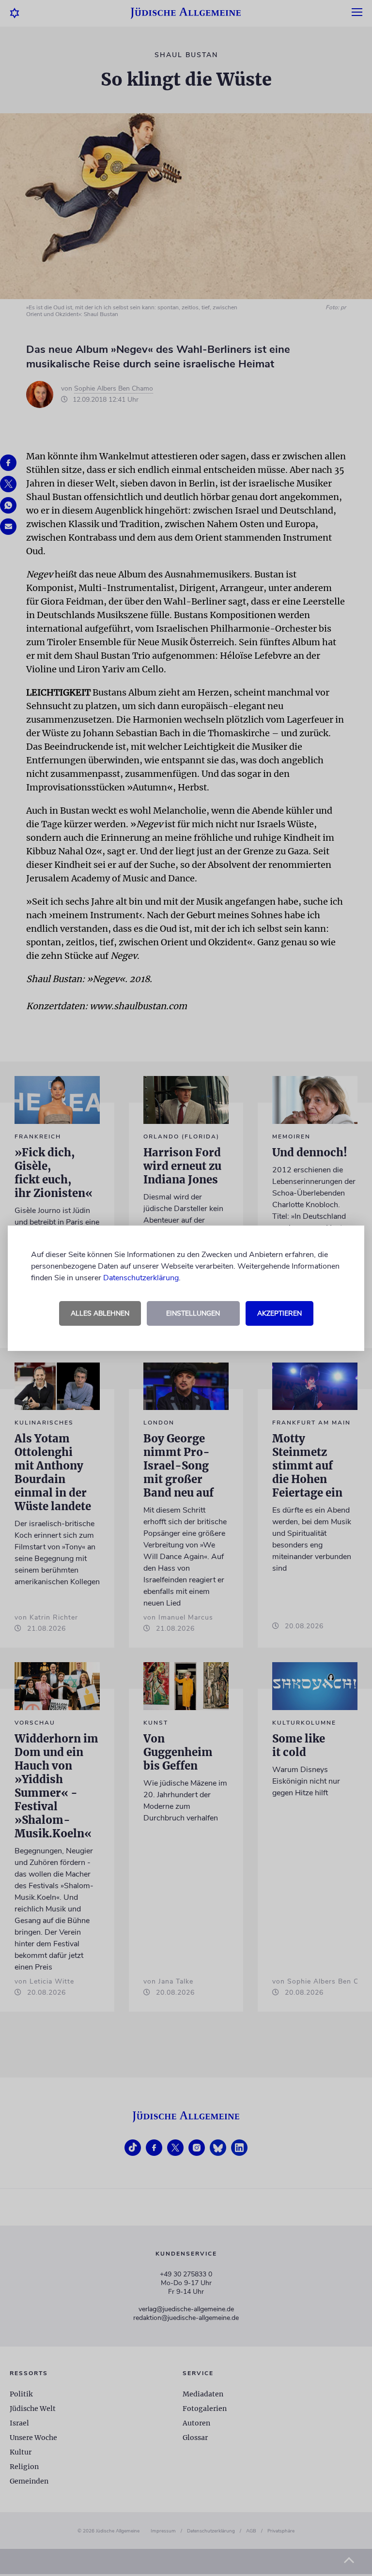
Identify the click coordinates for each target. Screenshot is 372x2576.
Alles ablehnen (100, 1313)
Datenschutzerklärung (141, 1278)
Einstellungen (193, 1313)
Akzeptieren (279, 1313)
